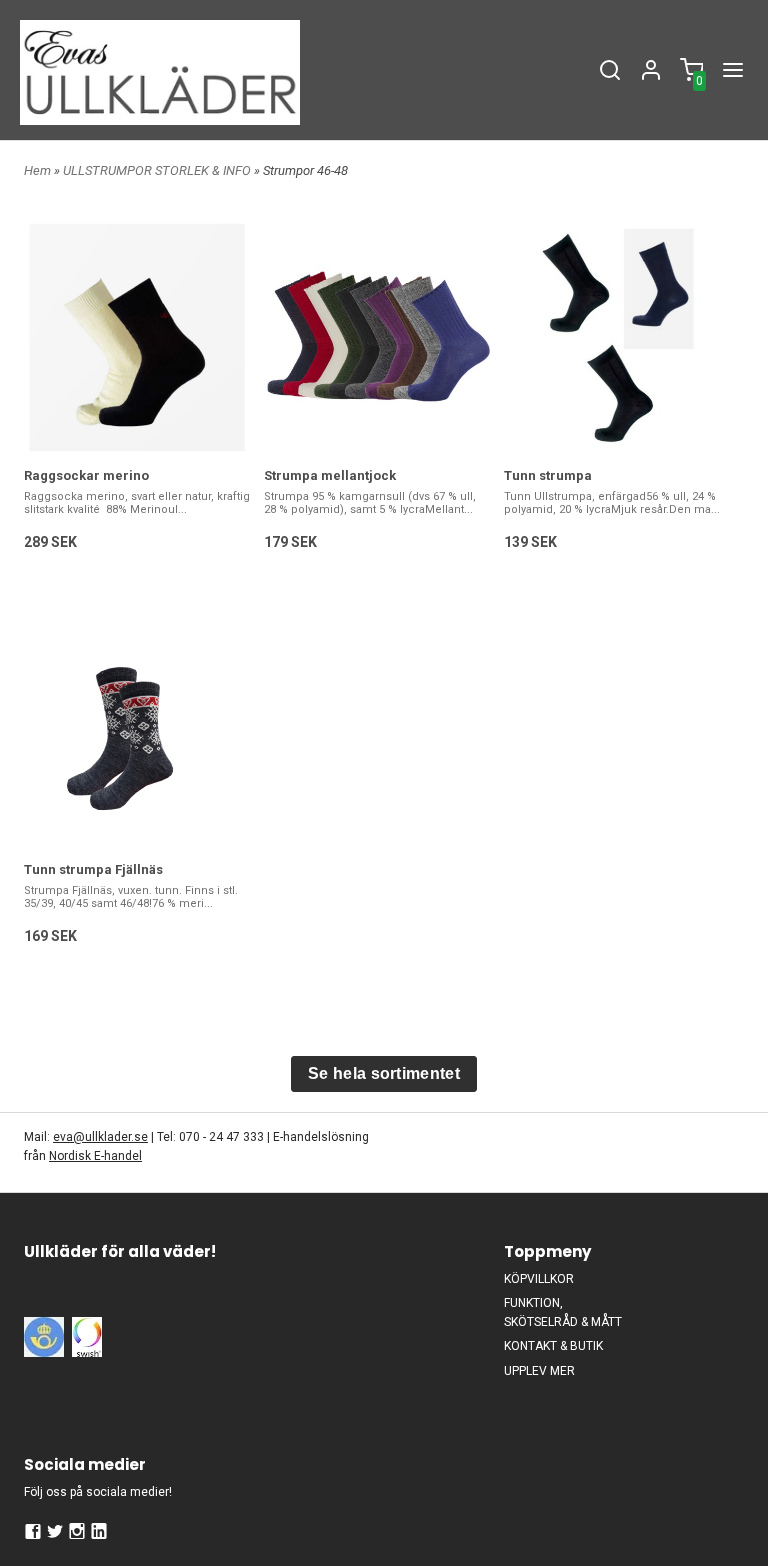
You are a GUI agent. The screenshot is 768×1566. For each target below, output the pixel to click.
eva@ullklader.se (100, 1137)
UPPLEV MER (539, 1371)
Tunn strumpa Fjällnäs (93, 869)
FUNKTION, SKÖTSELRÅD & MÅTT (563, 1312)
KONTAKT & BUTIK (553, 1346)
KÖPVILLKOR (539, 1279)
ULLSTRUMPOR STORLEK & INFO (158, 170)
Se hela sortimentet (384, 1073)
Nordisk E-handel (95, 1156)
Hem (37, 170)
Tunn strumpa (548, 475)
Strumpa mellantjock (330, 475)
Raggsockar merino (86, 475)
